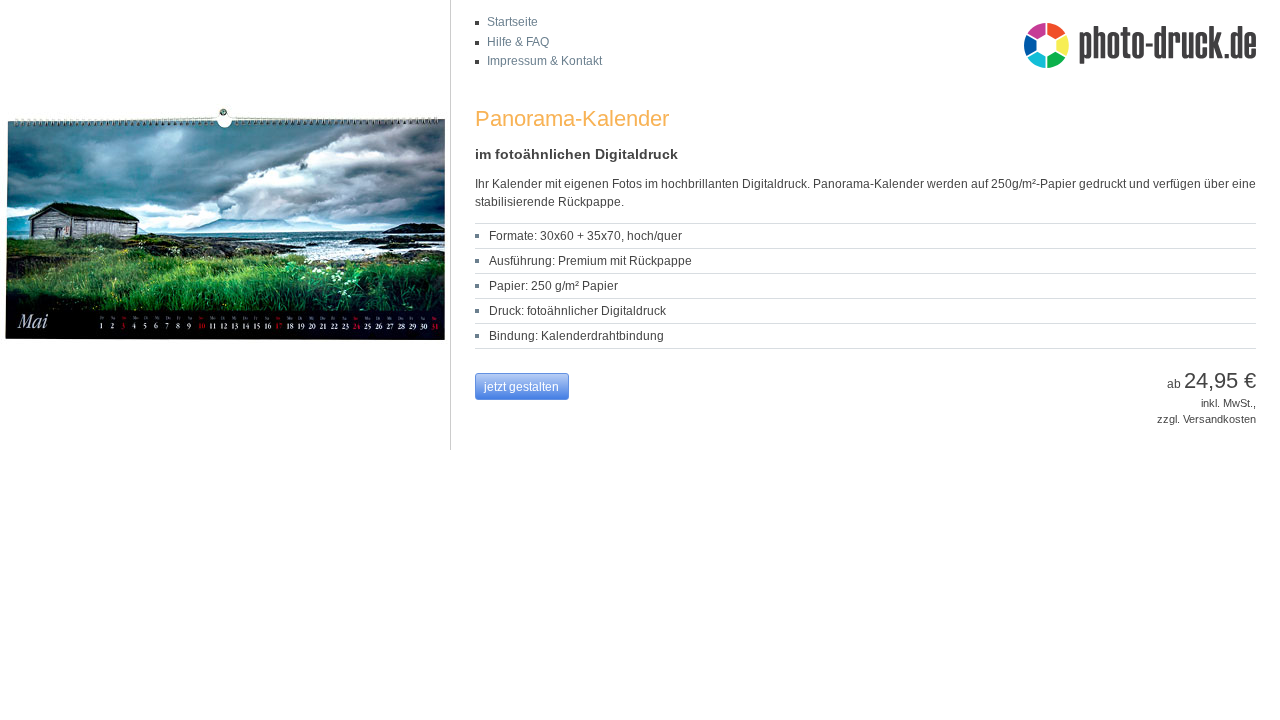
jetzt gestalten (521, 387)
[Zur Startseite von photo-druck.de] (1150, 48)
